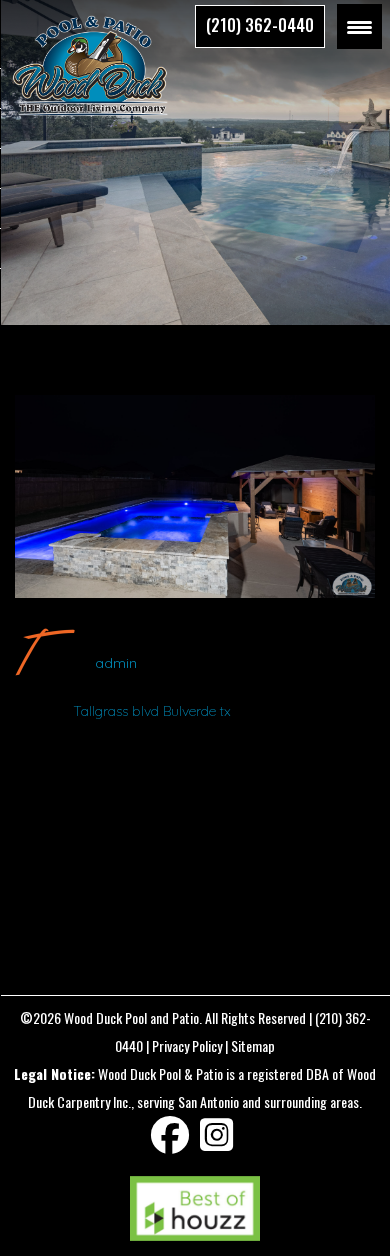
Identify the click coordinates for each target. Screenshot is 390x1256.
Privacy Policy (187, 1045)
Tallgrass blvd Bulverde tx (152, 711)
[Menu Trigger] (359, 26)
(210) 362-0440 (260, 25)
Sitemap (253, 1045)
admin (116, 663)
